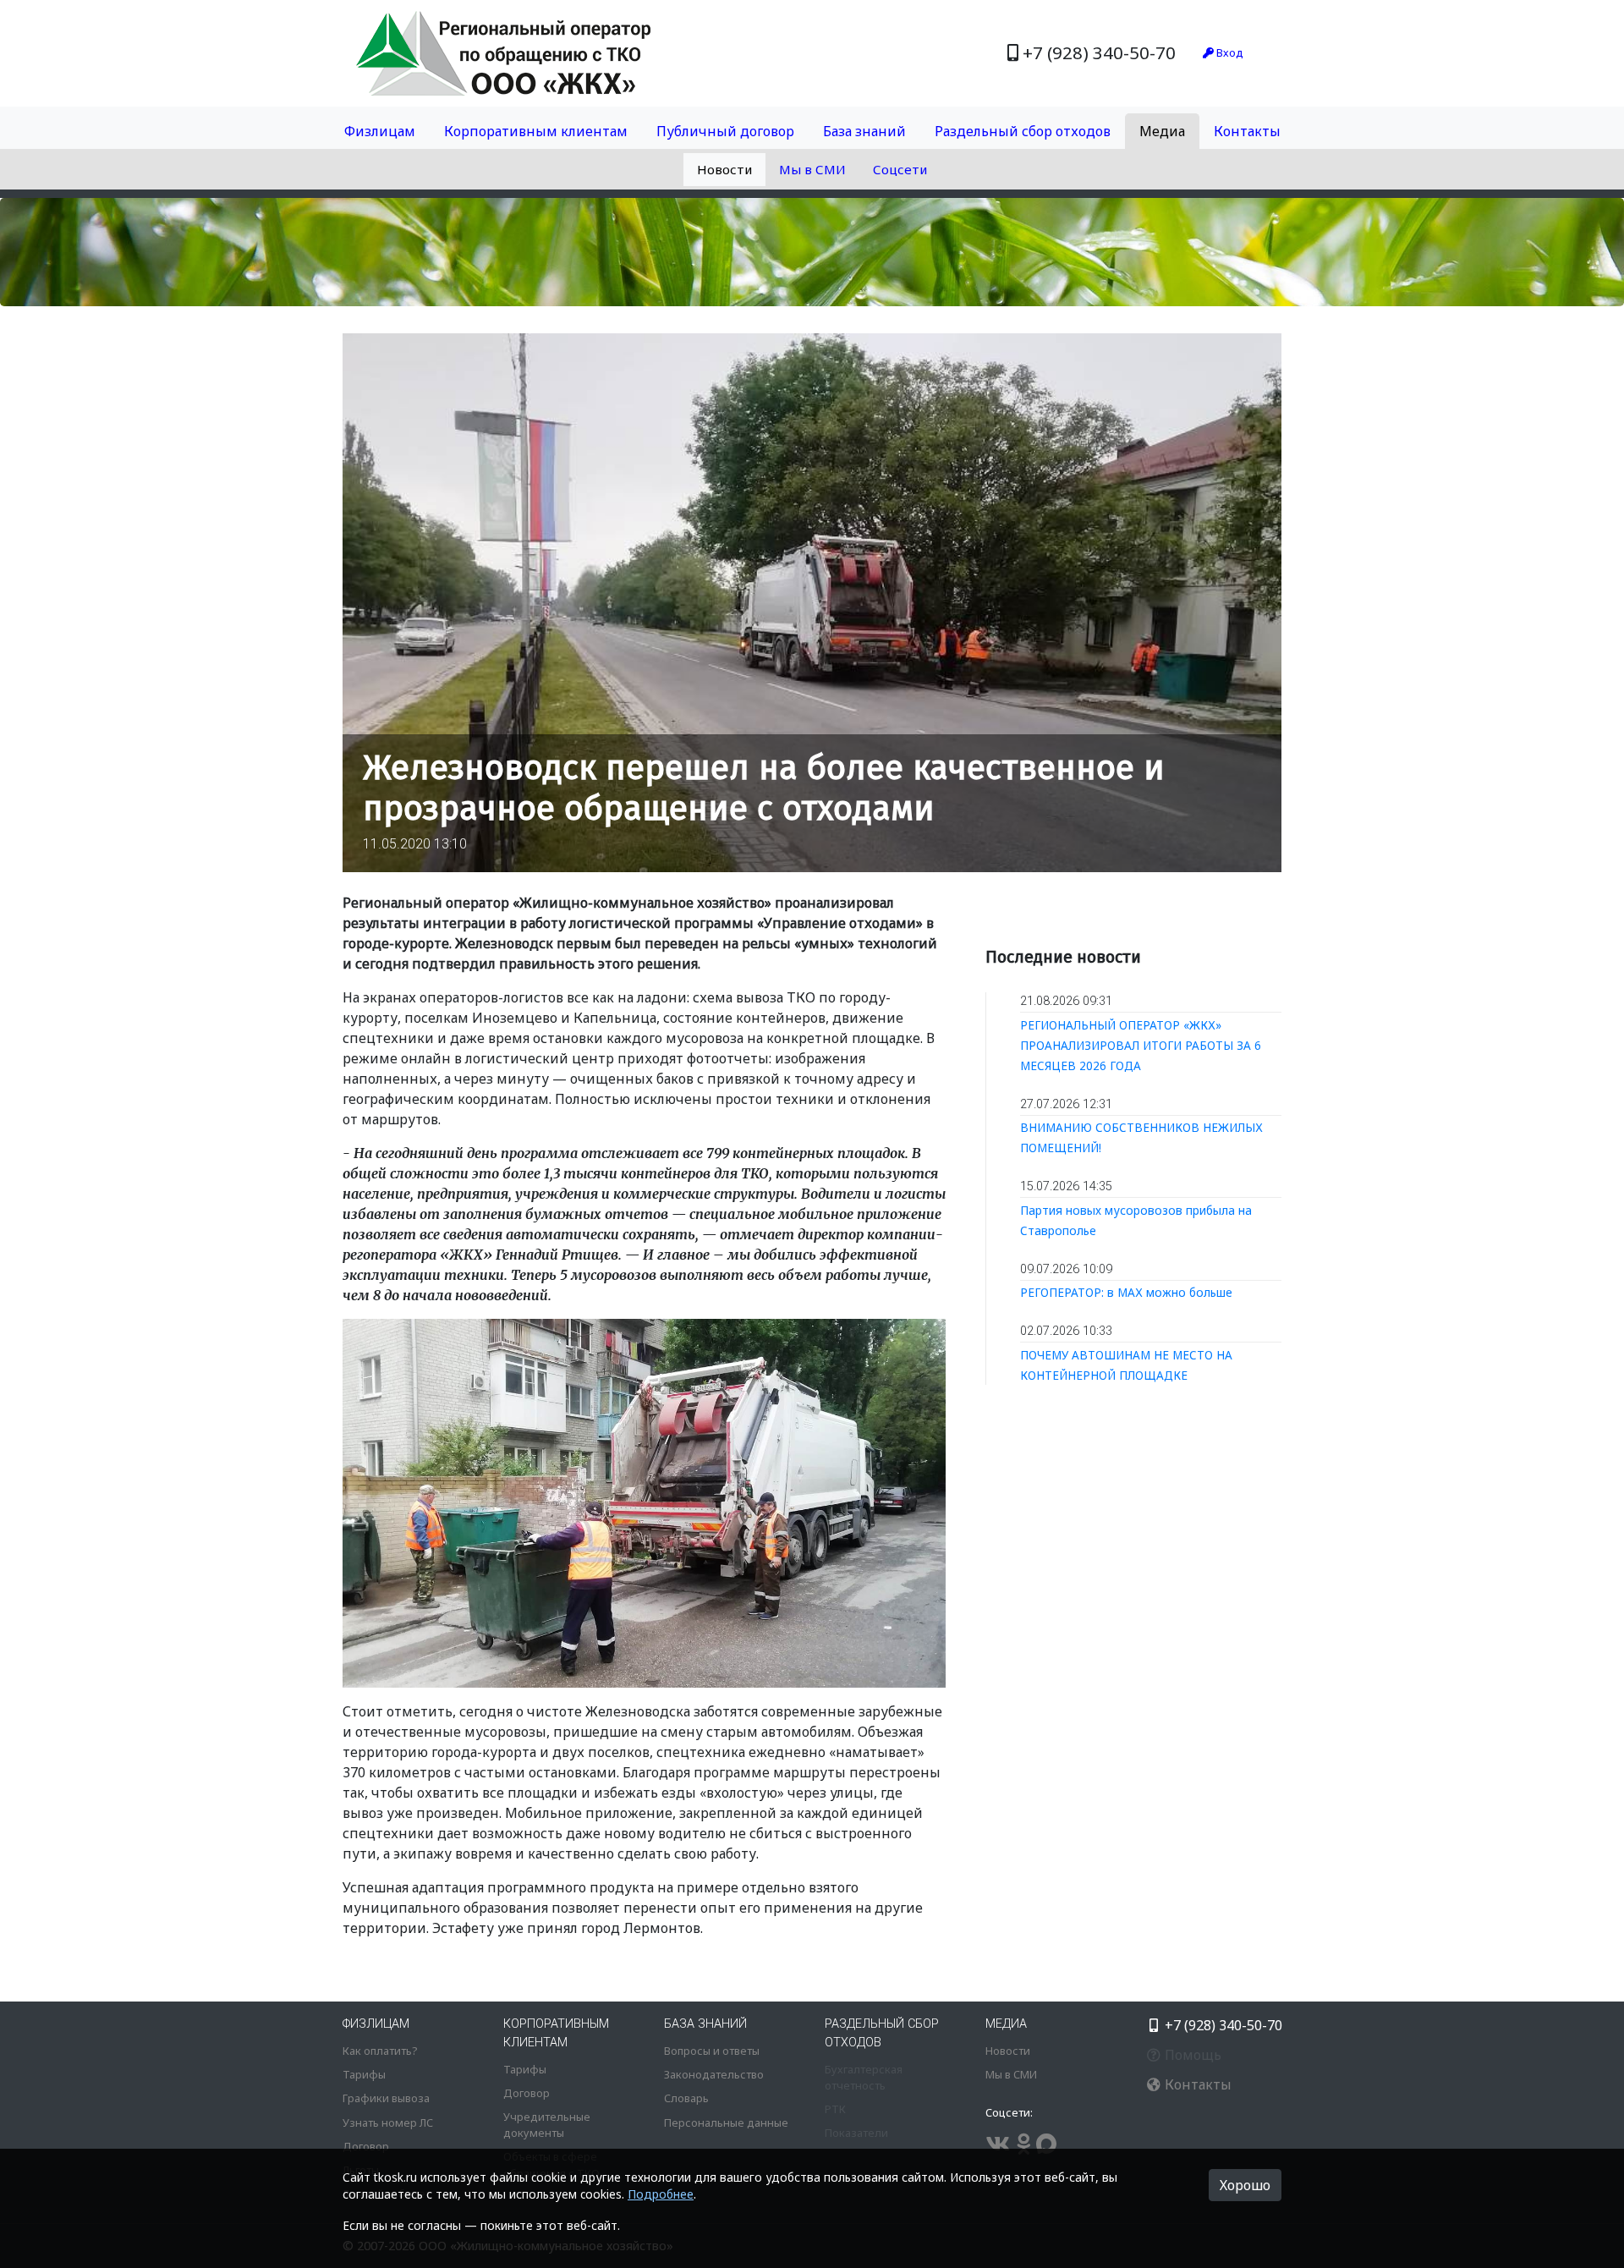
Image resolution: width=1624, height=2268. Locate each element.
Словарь (686, 2098)
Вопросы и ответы (712, 2051)
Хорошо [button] (1245, 2185)
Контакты (1247, 131)
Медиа (1162, 131)
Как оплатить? (380, 2051)
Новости (724, 169)
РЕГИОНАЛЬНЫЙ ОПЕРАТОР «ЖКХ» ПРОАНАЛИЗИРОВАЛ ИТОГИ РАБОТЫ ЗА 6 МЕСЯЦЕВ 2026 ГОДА (1141, 1045)
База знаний (864, 131)
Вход (1229, 52)
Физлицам (380, 131)
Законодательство (714, 2074)
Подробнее (661, 2194)
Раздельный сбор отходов (1023, 131)
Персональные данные (726, 2122)
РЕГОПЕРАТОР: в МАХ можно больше (1126, 1292)
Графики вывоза (386, 2098)
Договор (366, 2146)
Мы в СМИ (812, 169)
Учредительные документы (547, 2125)
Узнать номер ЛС (388, 2122)
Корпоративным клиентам (536, 131)
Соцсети (900, 169)
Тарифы (364, 2074)
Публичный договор (725, 131)
